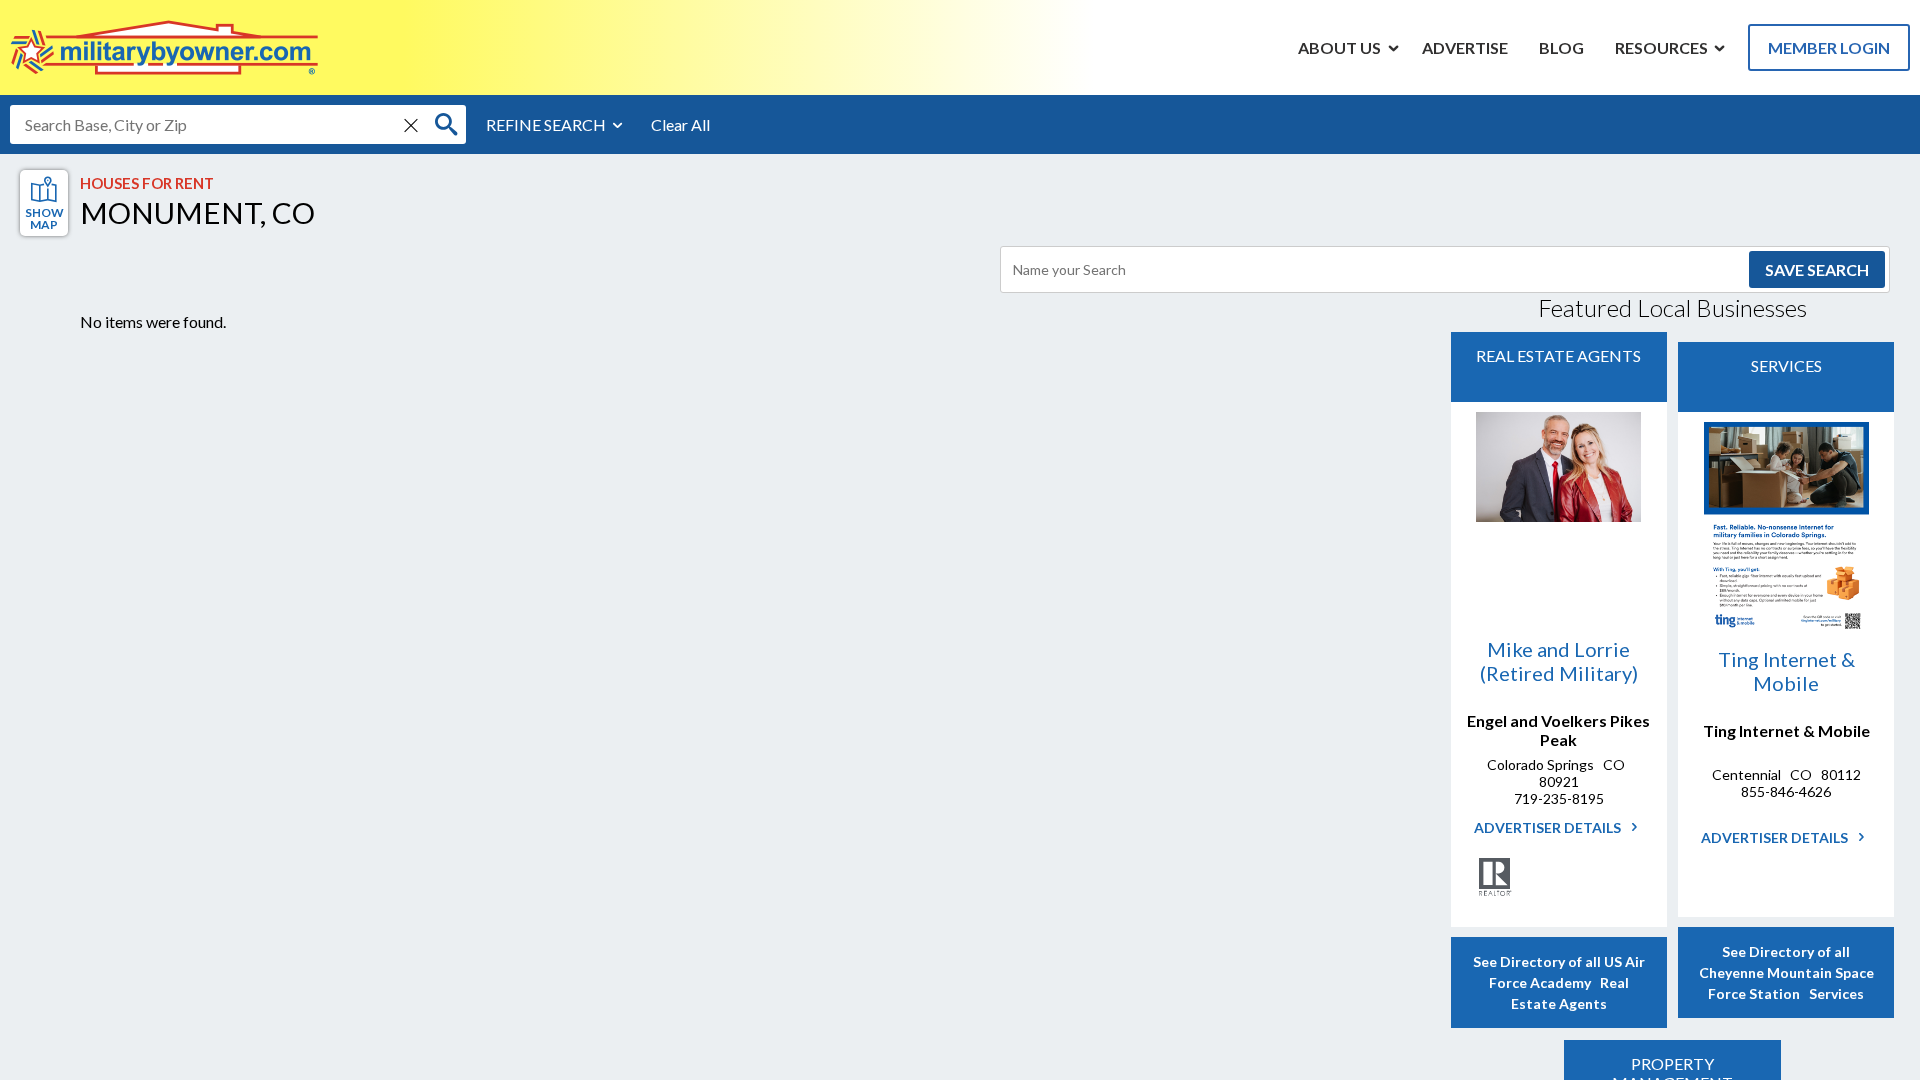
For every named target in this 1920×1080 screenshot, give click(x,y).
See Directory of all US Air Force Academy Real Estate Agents (1559, 982)
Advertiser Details (1549, 827)
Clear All (680, 124)
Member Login (1829, 47)
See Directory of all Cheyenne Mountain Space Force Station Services (1786, 972)
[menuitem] (1340, 47)
